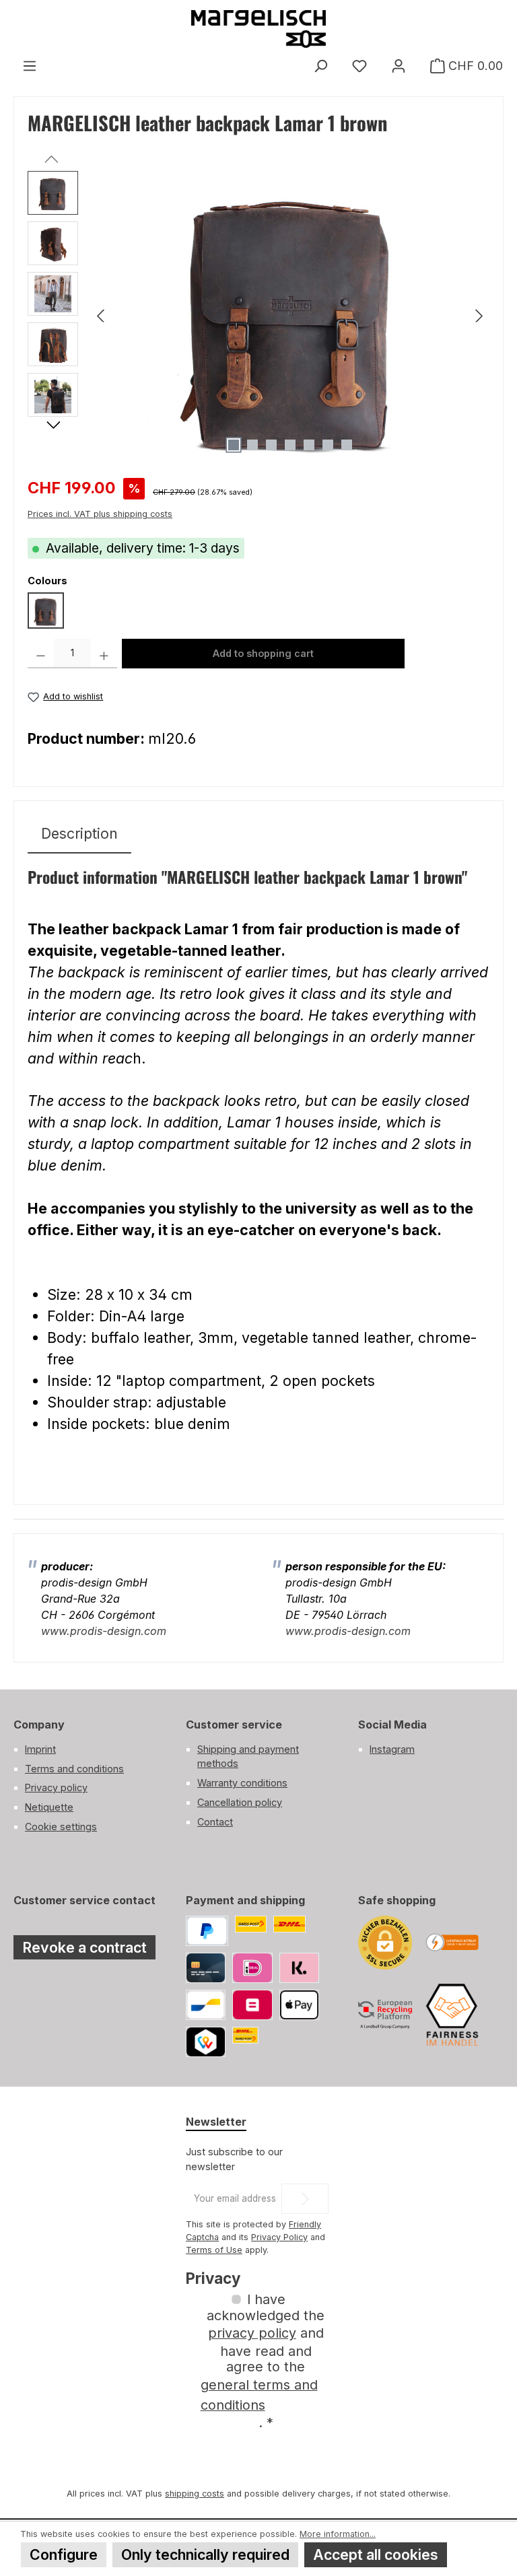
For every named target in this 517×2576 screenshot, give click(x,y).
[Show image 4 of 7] (290, 445)
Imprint (40, 1749)
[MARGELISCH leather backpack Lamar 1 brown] (290, 316)
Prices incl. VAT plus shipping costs (100, 514)
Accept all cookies (376, 2554)
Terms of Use (214, 2250)
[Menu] (30, 66)
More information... (338, 2534)
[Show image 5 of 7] (309, 445)
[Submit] (305, 2199)
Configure (64, 2554)
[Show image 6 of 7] (328, 445)
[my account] (399, 66)
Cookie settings (61, 1826)
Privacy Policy (279, 2237)
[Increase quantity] (104, 654)
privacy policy (252, 2333)
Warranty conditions (242, 1783)
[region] (258, 316)
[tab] (79, 834)
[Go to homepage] (258, 29)
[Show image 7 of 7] (347, 445)
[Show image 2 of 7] (252, 445)
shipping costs (195, 2494)
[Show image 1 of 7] (234, 445)
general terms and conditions (259, 2395)
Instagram (392, 1749)
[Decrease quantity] (41, 654)
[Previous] (102, 316)
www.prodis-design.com (104, 1631)
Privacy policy (56, 1787)
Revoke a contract (84, 1947)
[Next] (479, 316)
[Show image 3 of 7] (271, 445)
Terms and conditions (74, 1769)
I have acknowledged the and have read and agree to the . (263, 2361)
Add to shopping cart (263, 653)
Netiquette (49, 1807)
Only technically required (205, 2554)
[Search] (320, 66)
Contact (215, 1822)
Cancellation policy (240, 1802)
